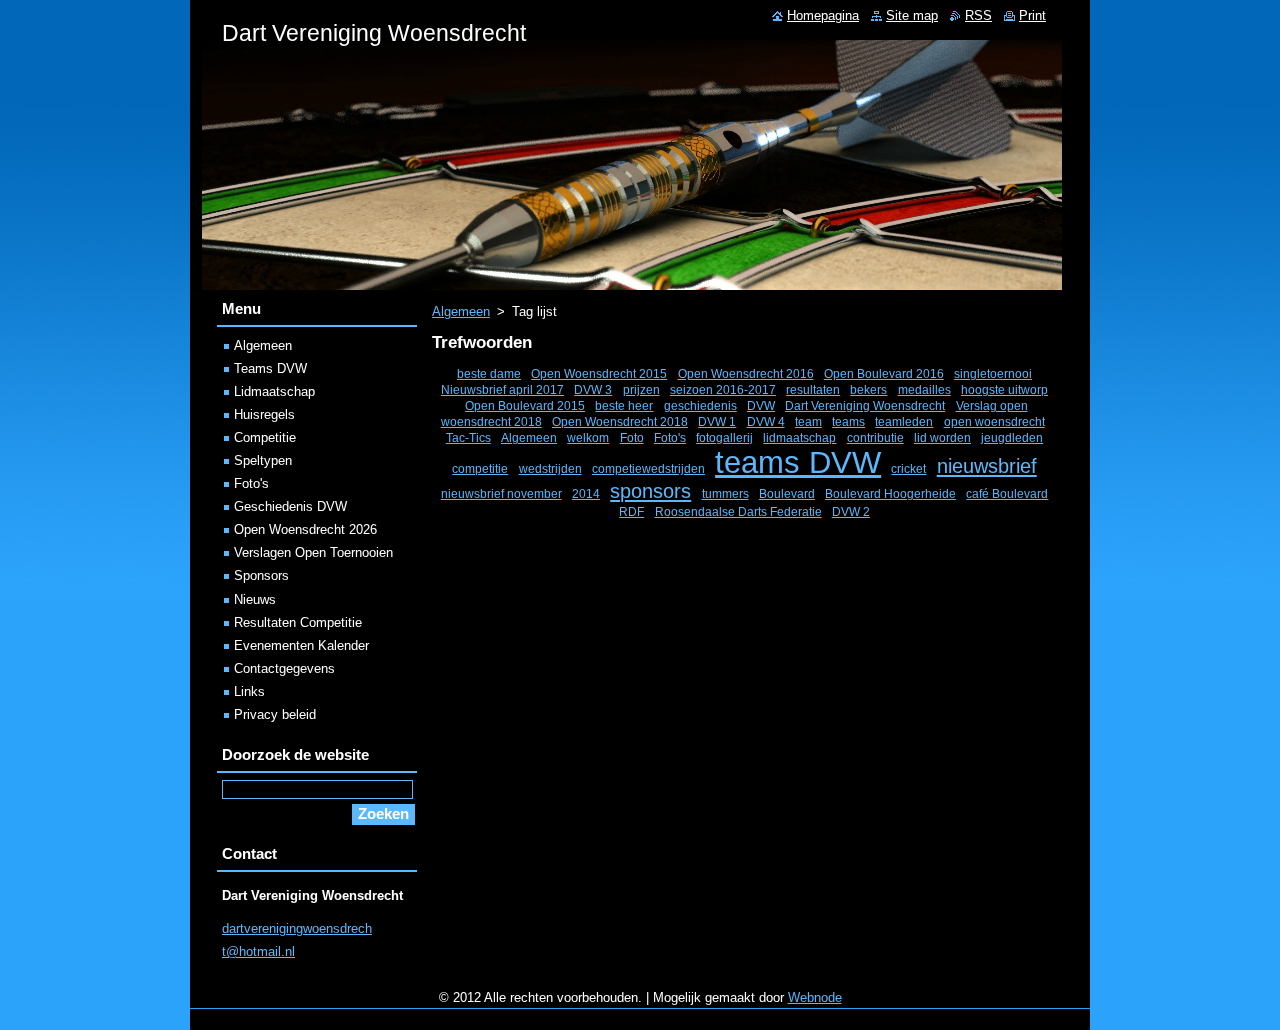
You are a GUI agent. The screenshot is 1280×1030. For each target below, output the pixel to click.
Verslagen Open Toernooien (313, 552)
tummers (725, 493)
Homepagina (823, 15)
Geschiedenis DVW (290, 506)
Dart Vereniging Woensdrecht (865, 405)
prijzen (641, 389)
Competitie (265, 437)
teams (848, 421)
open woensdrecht (994, 421)
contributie (875, 437)
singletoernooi (993, 373)
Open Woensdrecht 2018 (620, 421)
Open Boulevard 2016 (884, 373)
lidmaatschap (799, 437)
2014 (586, 493)
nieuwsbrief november (501, 493)
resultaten (813, 389)
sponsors (650, 491)
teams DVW (798, 462)
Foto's (670, 437)
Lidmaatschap (274, 391)
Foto (632, 437)
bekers (868, 389)
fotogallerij (724, 437)
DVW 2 (851, 511)
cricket (908, 468)
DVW (761, 405)
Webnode (815, 997)
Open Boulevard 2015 (525, 405)
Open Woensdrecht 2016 (746, 373)
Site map (912, 15)
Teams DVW (270, 368)
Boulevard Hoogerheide (890, 493)
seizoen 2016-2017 (723, 389)
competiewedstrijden (648, 468)
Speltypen (263, 460)
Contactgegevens (284, 668)
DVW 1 (717, 421)
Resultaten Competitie (298, 622)
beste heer (624, 405)
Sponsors (261, 575)
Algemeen (461, 311)
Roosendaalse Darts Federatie (738, 511)
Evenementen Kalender (301, 645)
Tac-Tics (468, 437)
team (808, 421)
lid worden (942, 437)
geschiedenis (700, 405)
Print (1032, 15)
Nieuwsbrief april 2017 (502, 389)
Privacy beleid (275, 714)
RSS (978, 15)
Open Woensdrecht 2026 (305, 529)
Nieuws (255, 599)
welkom (588, 437)
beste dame (489, 373)
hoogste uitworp (1004, 389)
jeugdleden (1012, 437)
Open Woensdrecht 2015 (599, 373)
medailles (924, 389)
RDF (631, 511)
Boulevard (787, 493)
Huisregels (264, 414)
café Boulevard (1007, 493)
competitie (480, 468)
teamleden (904, 421)
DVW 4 (766, 421)
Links (249, 691)
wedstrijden (550, 468)
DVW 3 (593, 389)
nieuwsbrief (987, 466)
